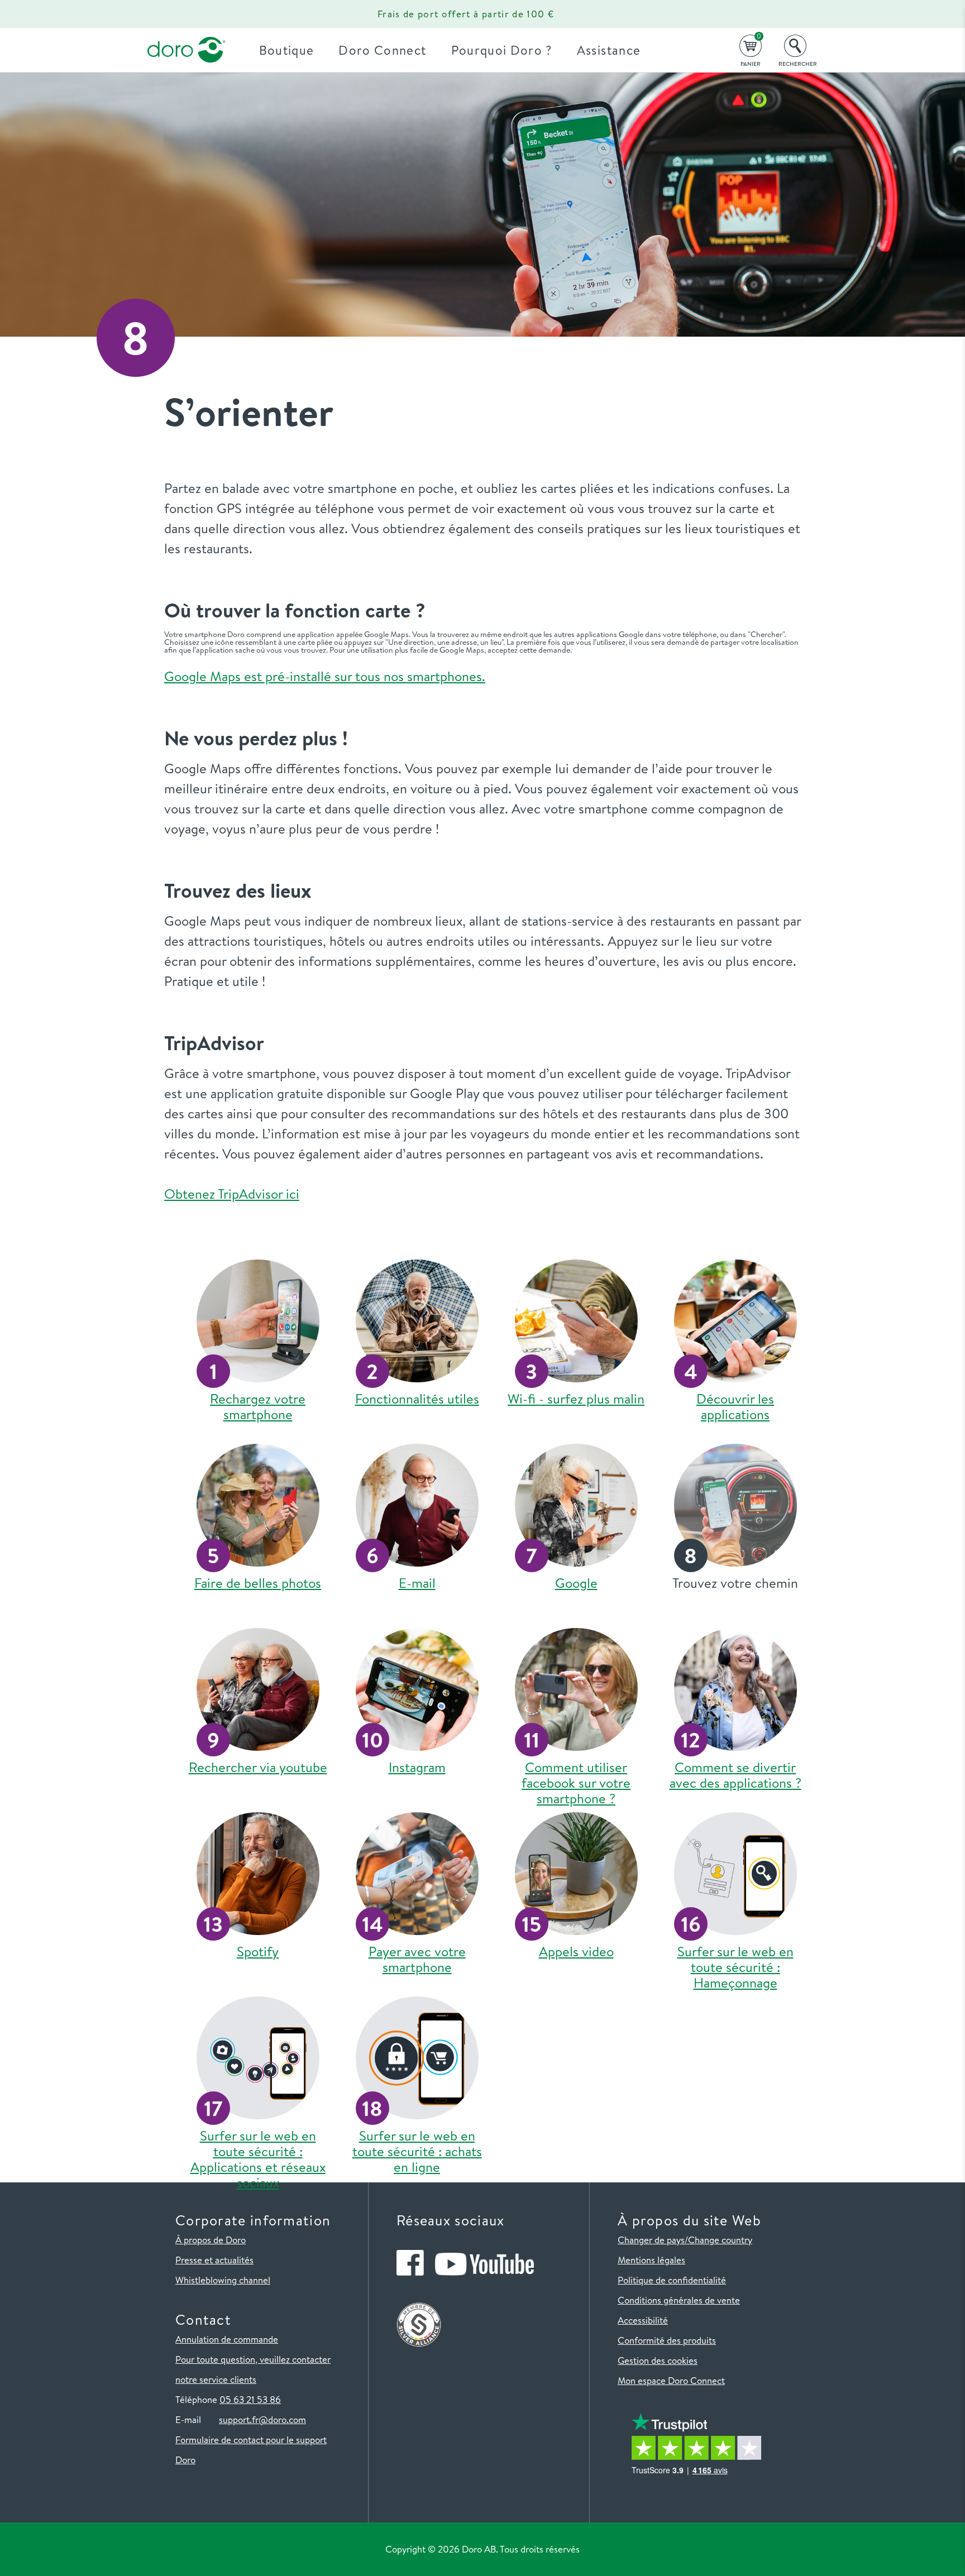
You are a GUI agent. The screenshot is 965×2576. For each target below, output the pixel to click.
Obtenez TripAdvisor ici (232, 1194)
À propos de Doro (211, 2240)
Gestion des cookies (658, 2360)
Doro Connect (382, 50)
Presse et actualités (214, 2260)
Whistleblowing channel (223, 2280)
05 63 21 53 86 (250, 2399)
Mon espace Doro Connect (671, 2380)
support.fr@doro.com (262, 2419)
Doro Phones (180, 14)
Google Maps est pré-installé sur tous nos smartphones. (325, 676)
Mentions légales (651, 2260)
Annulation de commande (227, 2339)
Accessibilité (643, 2320)
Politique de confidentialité (672, 2280)
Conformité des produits (667, 2340)
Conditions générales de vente (679, 2300)
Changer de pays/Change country (685, 2240)
